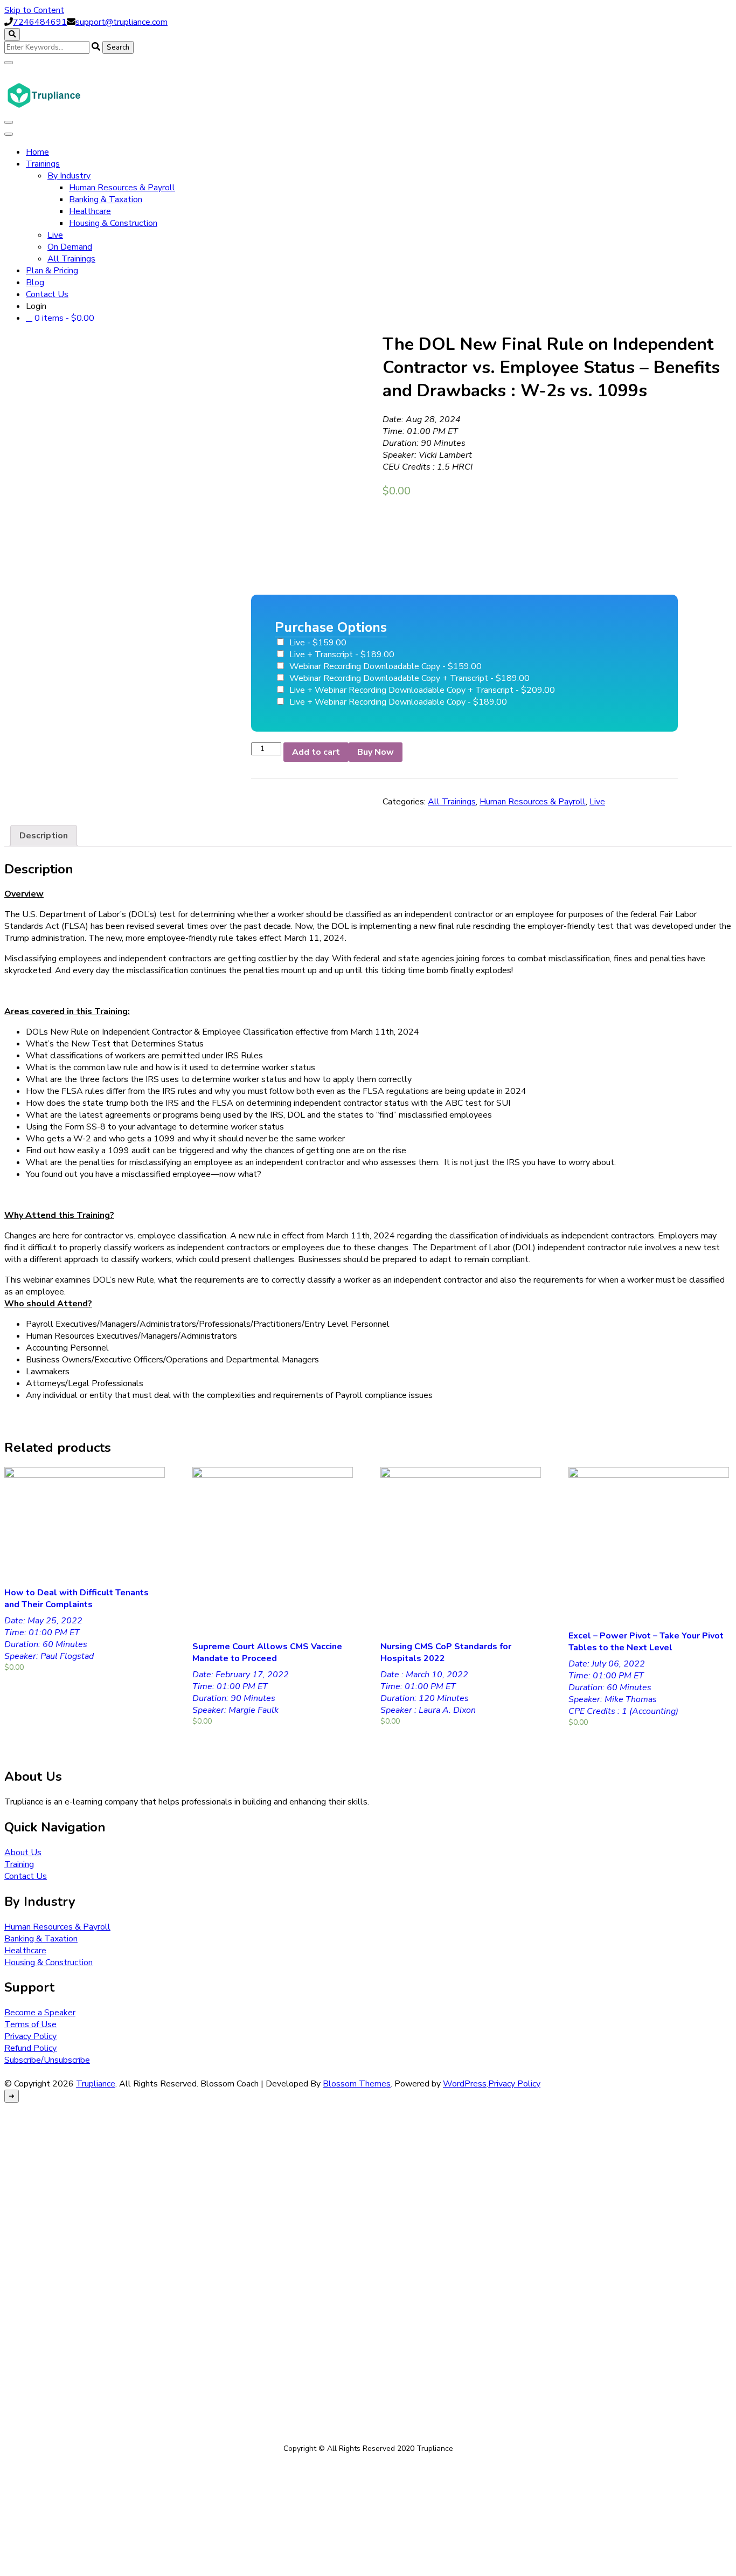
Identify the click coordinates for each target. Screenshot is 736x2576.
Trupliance (96, 2084)
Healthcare (90, 211)
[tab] (44, 836)
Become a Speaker (40, 2013)
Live (55, 235)
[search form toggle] (12, 35)
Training (19, 1864)
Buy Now (376, 752)
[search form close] (9, 63)
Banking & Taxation (106, 199)
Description (44, 836)
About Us (23, 1852)
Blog (35, 283)
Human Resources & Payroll (122, 188)
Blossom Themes (357, 2084)
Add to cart (316, 752)
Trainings (43, 164)
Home (37, 152)
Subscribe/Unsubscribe (47, 2060)
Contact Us (47, 294)
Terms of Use (30, 2024)
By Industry (69, 176)
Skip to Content (34, 10)
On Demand (70, 247)
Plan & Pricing (52, 271)
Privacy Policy (30, 2036)
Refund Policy (30, 2048)
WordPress (465, 2084)
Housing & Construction (113, 223)
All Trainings (71, 259)
